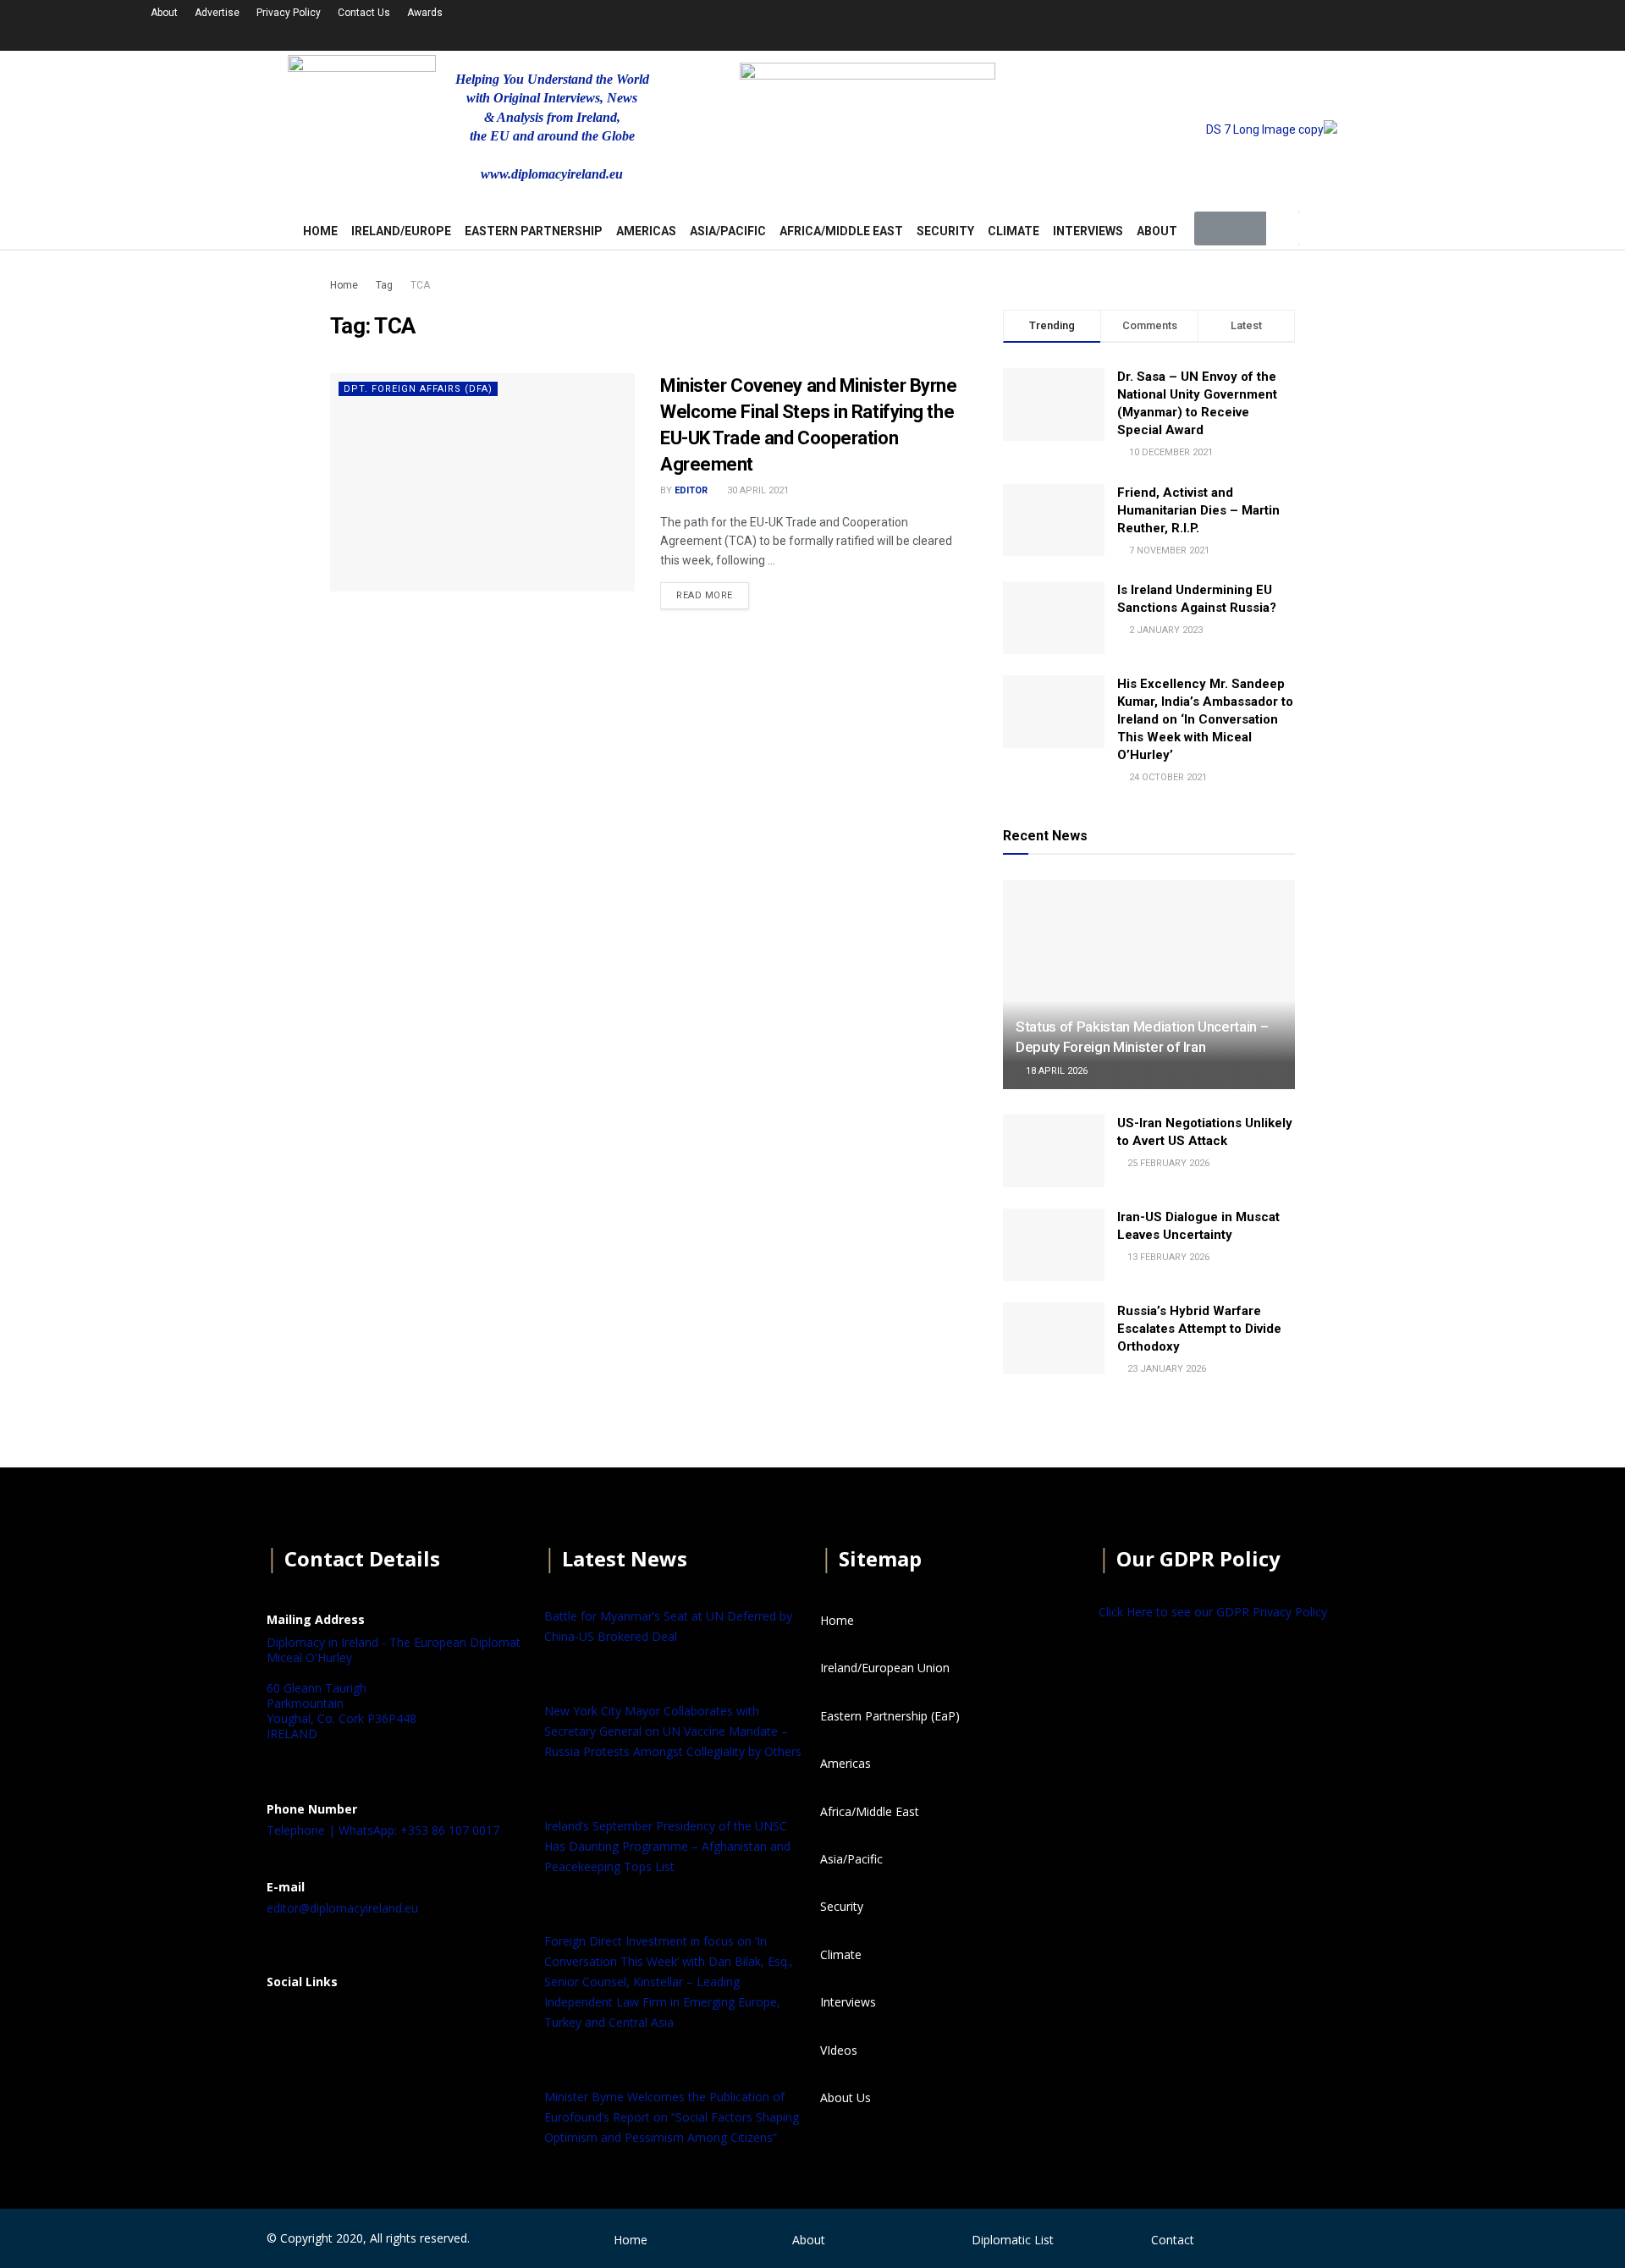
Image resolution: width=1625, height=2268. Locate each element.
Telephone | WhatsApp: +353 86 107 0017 (383, 1830)
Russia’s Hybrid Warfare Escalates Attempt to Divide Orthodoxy (1199, 1329)
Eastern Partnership (534, 231)
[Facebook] (288, 2023)
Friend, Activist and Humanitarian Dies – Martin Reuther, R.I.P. (1198, 510)
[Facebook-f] (1215, 23)
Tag (384, 285)
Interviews (1088, 231)
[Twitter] (1260, 23)
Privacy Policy (289, 13)
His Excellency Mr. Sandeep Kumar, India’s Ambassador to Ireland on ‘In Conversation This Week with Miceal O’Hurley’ (1205, 719)
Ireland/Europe (401, 231)
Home (344, 285)
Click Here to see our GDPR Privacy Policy (1213, 1612)
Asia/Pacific (728, 231)
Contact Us (364, 13)
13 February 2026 (1167, 1257)
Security (945, 231)
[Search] (1283, 228)
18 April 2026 (1055, 1071)
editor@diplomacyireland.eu (342, 1908)
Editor (691, 490)
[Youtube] (1305, 23)
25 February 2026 (1167, 1163)
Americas (646, 231)
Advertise (217, 13)
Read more (705, 595)
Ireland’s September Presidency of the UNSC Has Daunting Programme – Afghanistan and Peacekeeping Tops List (667, 1846)
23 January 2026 (1165, 1369)
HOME (320, 231)
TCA (420, 285)
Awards (425, 13)
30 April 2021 (757, 490)
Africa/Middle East (841, 231)
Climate (1014, 231)
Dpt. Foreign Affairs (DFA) (418, 389)
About (164, 13)
